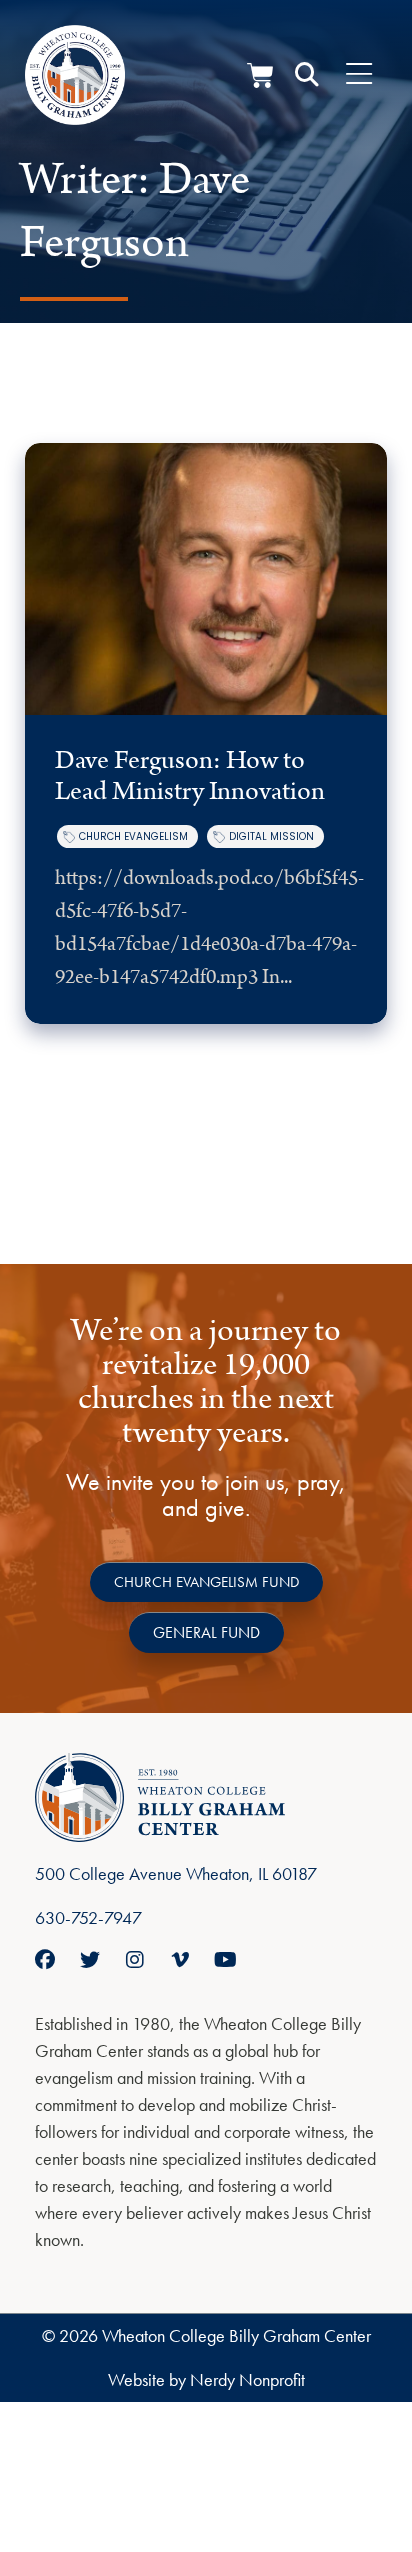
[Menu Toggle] (359, 75)
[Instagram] (135, 1960)
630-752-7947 (88, 1917)
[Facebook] (45, 1960)
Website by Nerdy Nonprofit (206, 2379)
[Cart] (260, 75)
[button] (307, 75)
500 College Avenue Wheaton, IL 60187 (176, 1873)
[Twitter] (90, 1960)
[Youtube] (225, 1960)
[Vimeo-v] (180, 1960)
